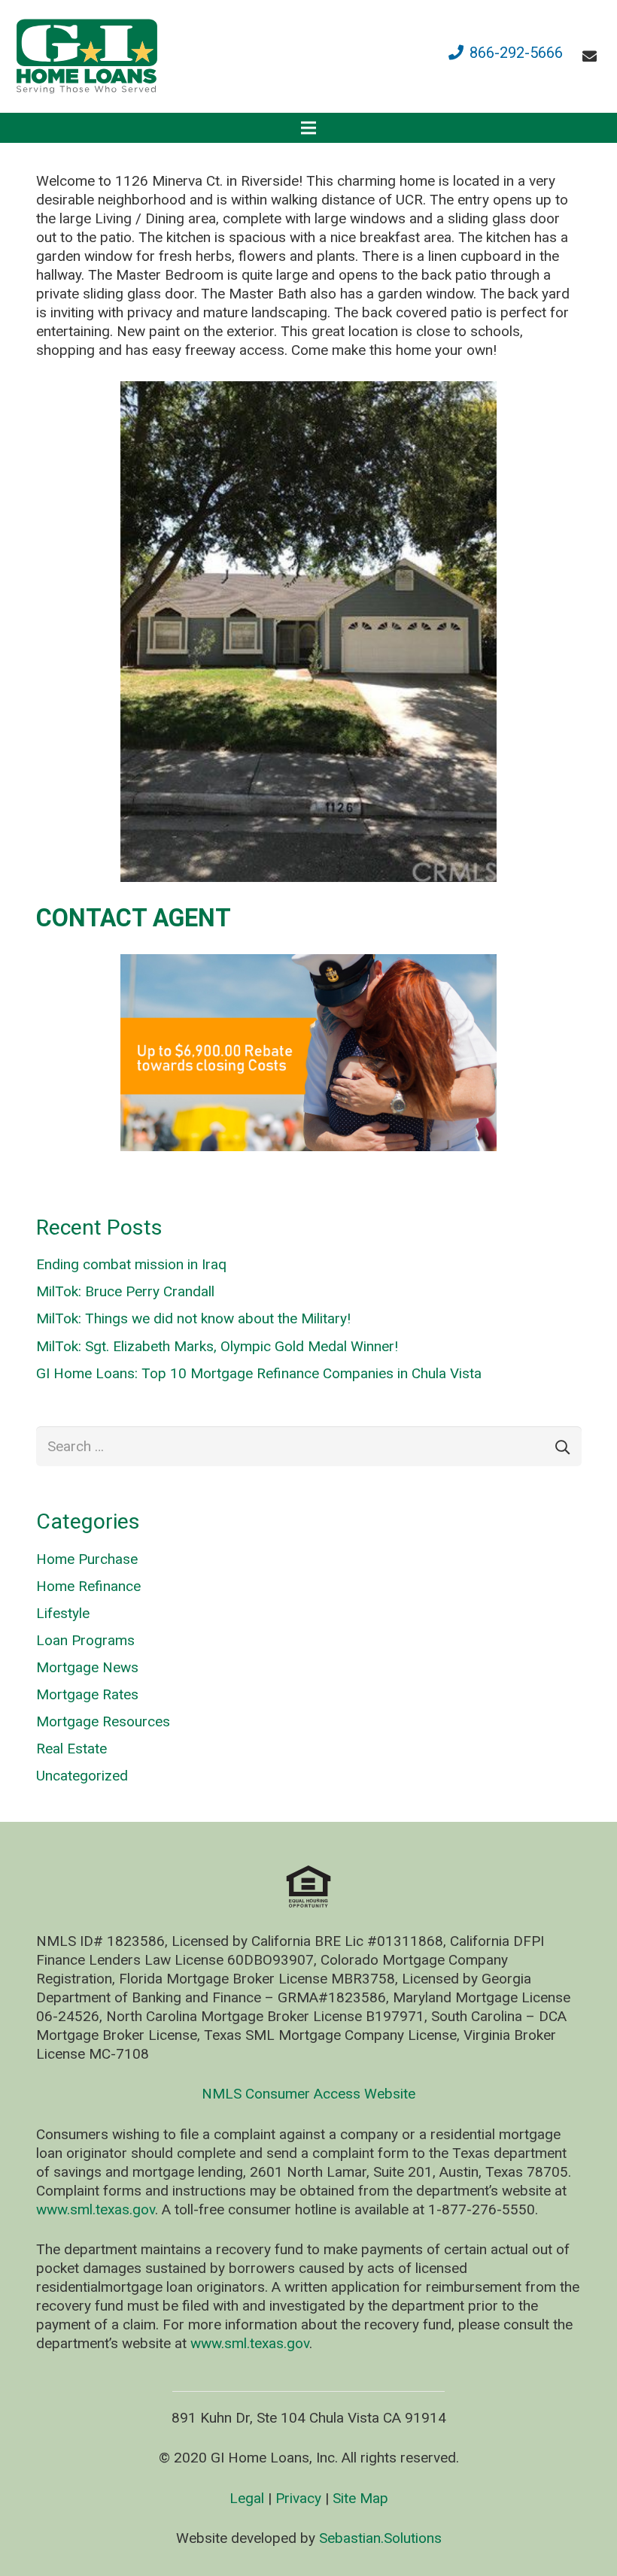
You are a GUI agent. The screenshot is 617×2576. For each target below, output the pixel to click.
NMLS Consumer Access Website (308, 2094)
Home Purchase (87, 1559)
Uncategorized (82, 1776)
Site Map (360, 2498)
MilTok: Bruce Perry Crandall (125, 1291)
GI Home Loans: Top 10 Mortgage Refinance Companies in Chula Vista (259, 1373)
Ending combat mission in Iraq (131, 1264)
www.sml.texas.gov (96, 2209)
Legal (247, 2498)
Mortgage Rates (87, 1694)
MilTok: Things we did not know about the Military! (193, 1318)
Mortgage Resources (103, 1721)
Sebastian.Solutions (380, 2538)
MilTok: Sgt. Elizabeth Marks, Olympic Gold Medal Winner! (217, 1346)
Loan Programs (85, 1640)
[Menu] (308, 128)
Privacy (298, 2498)
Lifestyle (63, 1613)
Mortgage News (87, 1667)
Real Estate (71, 1749)
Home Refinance (88, 1586)
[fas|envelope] (593, 56)
